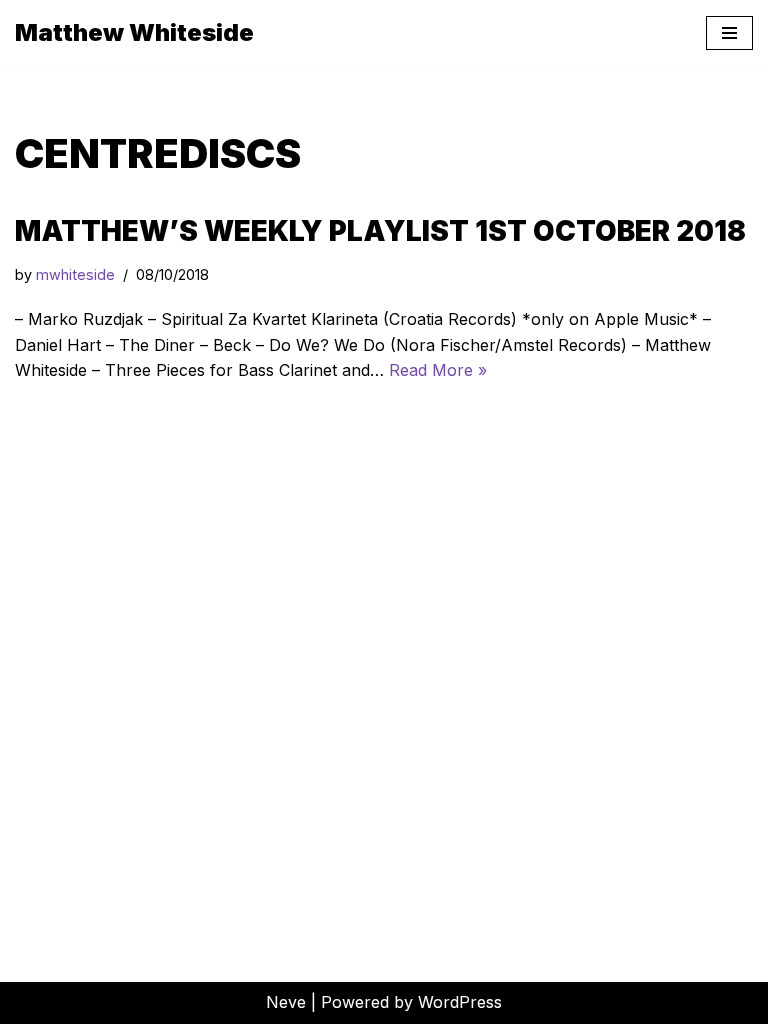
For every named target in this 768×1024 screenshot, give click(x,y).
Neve (286, 1002)
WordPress (460, 1002)
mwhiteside (75, 274)
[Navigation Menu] (729, 33)
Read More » (438, 370)
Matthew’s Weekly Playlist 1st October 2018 (380, 231)
